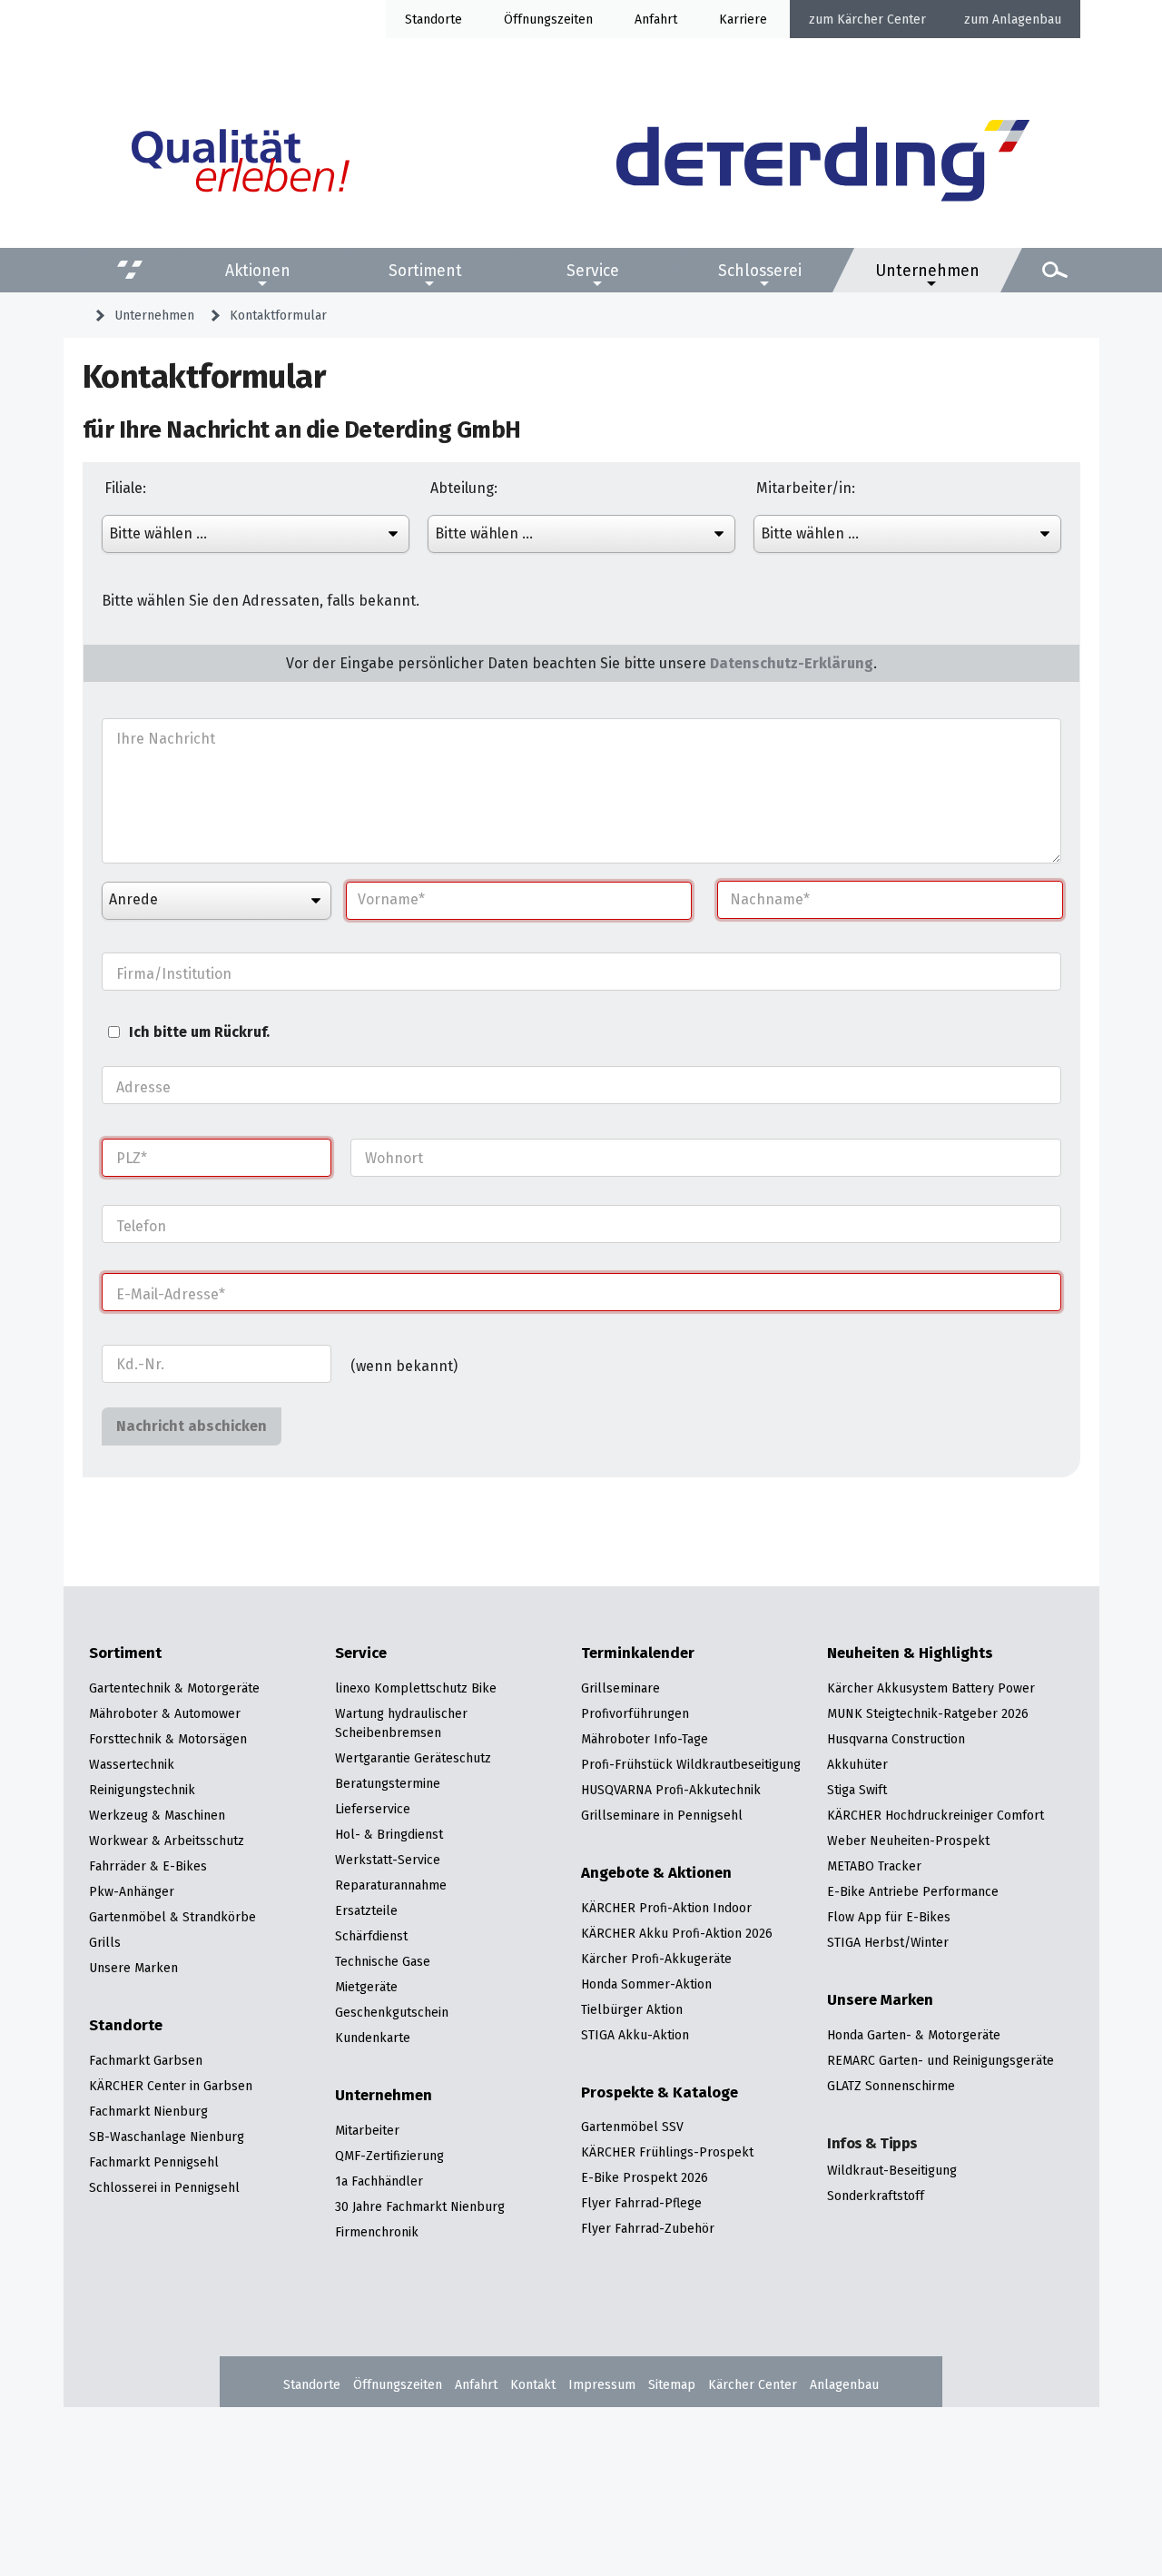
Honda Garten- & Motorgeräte (914, 2035)
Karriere (743, 19)
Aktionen (258, 270)
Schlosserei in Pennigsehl (164, 2187)
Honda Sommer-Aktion (646, 1984)
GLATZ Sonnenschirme (891, 2086)
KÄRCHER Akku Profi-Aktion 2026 (677, 1933)
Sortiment (425, 270)
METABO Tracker (874, 1866)
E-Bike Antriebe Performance (913, 1891)
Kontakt (533, 2384)
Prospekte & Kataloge (660, 2093)
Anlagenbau (1027, 19)
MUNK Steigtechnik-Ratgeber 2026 (928, 1713)
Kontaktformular (278, 315)
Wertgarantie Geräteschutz (413, 1758)
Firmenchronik (377, 2232)
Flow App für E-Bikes (889, 1917)
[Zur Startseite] (823, 163)
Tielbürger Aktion (632, 2009)
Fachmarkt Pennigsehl (154, 2162)
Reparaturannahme (391, 1885)
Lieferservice (373, 1809)
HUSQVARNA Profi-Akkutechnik (671, 1790)
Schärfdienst (371, 1936)
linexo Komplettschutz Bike (416, 1688)
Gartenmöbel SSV (632, 2127)
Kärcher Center (881, 19)
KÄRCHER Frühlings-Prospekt (667, 2152)
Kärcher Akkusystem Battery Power (931, 1688)
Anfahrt (656, 19)
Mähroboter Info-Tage (645, 1739)
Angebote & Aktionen (656, 1873)
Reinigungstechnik (142, 1790)
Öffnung (527, 19)
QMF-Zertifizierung (389, 2156)
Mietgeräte (366, 1987)
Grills (105, 1942)
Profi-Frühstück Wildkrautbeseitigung (691, 1764)
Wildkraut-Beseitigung (892, 2170)
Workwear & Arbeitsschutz (167, 1841)
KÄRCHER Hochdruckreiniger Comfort (936, 1815)
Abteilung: (464, 489)
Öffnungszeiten (398, 2384)
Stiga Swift (857, 1790)
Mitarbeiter (367, 2130)
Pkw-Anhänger (132, 1891)
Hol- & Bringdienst (389, 1834)
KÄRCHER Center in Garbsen (171, 2086)
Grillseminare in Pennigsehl (662, 1815)
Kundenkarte (373, 2038)
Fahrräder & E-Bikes (148, 1866)
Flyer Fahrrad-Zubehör (648, 2228)
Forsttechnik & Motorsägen (168, 1739)
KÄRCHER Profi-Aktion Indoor (666, 1908)
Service (593, 270)
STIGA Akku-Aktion (635, 2035)
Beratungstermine (388, 1783)
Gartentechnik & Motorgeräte (174, 1688)
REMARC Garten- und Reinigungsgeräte (940, 2060)
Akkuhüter (857, 1764)
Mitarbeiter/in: (806, 489)
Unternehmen (927, 270)
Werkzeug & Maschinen (157, 1815)
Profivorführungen (635, 1713)
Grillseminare (620, 1688)
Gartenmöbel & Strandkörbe (172, 1917)
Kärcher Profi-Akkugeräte (656, 1959)
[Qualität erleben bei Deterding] (241, 163)
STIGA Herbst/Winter (888, 1942)
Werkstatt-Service (388, 1860)
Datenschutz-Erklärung (792, 663)
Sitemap (672, 2384)
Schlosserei (760, 270)
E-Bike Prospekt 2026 (645, 2177)
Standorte (433, 19)
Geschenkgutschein (392, 2012)
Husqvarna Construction (896, 1739)
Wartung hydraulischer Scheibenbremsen (401, 1723)
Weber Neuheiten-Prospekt (908, 1841)
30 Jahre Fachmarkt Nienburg (420, 2206)
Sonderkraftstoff (876, 2196)
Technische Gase (383, 1961)
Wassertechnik (132, 1764)
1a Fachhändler (379, 2181)
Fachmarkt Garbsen (146, 2060)
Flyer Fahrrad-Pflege (641, 2203)
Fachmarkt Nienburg (148, 2111)
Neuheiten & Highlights (910, 1653)
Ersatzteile (366, 1910)
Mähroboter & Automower (165, 1713)
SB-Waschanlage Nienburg (167, 2137)
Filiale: (125, 489)
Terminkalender (638, 1653)
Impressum (602, 2384)
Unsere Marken (133, 1968)
